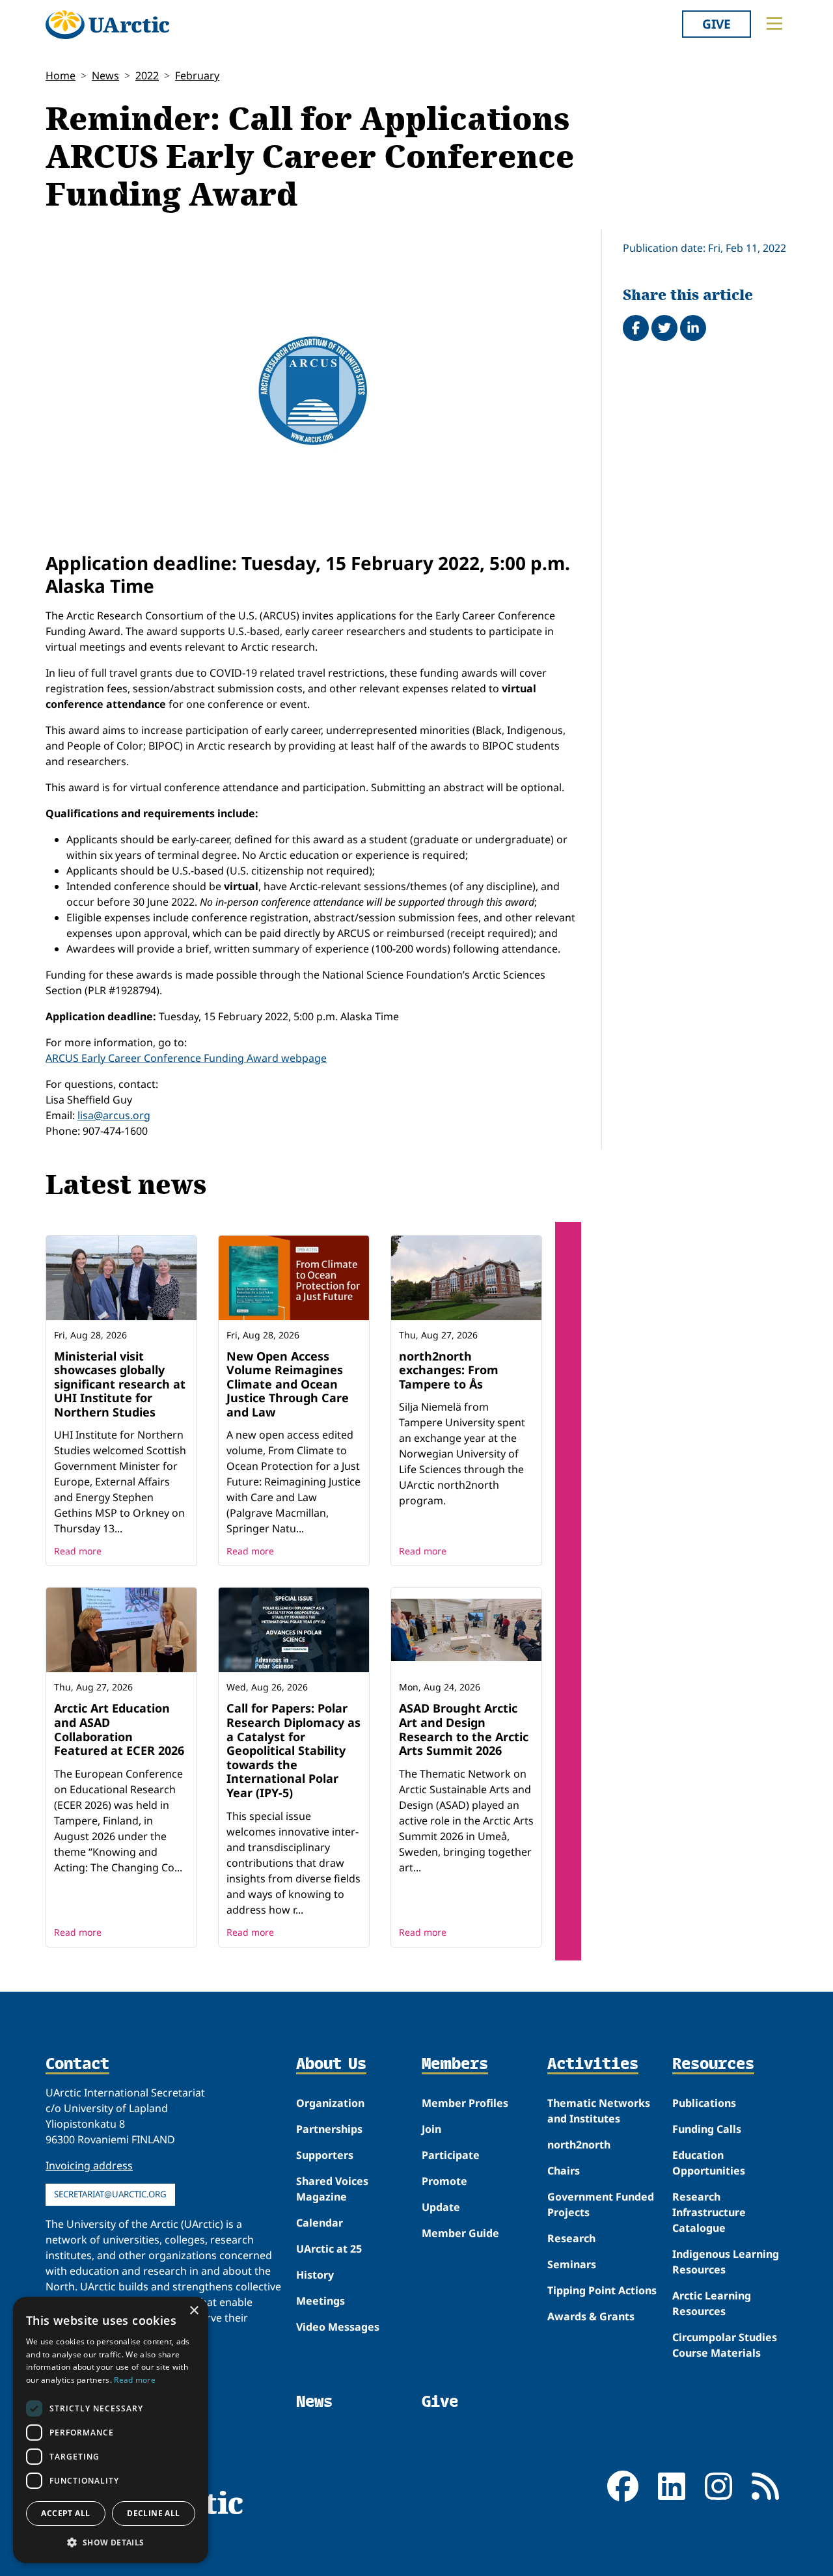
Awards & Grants (591, 2316)
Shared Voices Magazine (332, 2189)
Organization (330, 2103)
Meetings (321, 2301)
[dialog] (111, 2430)
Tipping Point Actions (602, 2290)
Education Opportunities (709, 2163)
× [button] (194, 2311)
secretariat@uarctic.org (110, 2194)
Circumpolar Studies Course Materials (725, 2345)
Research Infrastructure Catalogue (709, 2212)
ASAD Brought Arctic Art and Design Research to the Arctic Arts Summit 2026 (464, 1729)
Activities (593, 2065)
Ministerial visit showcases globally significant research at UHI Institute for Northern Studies (120, 1384)
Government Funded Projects (601, 2204)
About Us (331, 2065)
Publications (704, 2103)
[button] (111, 2542)
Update (441, 2207)
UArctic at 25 (329, 2249)
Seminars (572, 2264)
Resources (713, 2065)
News (105, 75)
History (315, 2275)
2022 (147, 75)
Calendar (320, 2223)
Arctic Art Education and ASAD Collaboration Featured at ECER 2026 (119, 1729)
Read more (78, 1551)
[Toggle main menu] (774, 23)
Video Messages (338, 2327)
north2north (579, 2145)
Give (717, 24)
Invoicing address (89, 2165)
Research (571, 2238)
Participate (451, 2155)
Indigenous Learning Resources (726, 2262)
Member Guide (460, 2233)
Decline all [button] (153, 2513)
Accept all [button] (65, 2513)
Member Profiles (465, 2103)
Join (431, 2129)
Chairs (564, 2171)
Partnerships (329, 2129)
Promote (444, 2181)
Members (455, 2065)
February (197, 75)
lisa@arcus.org (114, 1115)
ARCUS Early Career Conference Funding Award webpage (186, 1058)
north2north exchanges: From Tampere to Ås (449, 1370)
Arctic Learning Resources (712, 2303)
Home (61, 75)
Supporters (325, 2155)
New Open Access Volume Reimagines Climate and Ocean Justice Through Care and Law (288, 1384)
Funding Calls (707, 2129)
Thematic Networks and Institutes (599, 2111)
